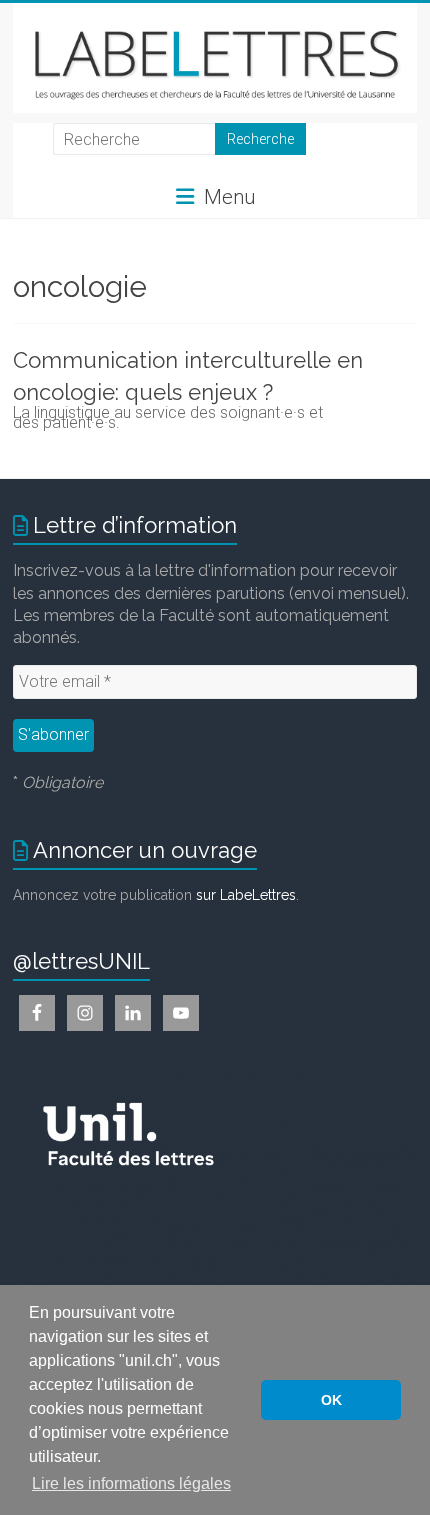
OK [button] (331, 1400)
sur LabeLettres (246, 895)
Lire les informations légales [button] (131, 1483)
